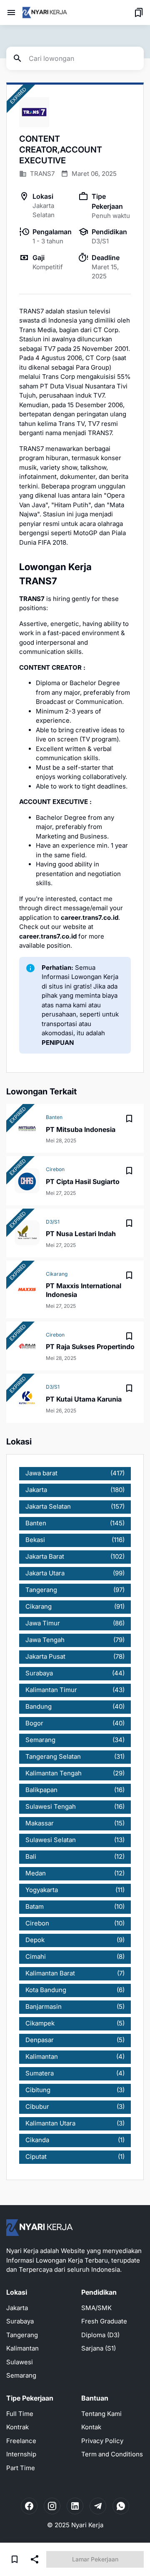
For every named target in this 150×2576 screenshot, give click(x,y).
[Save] (129, 1119)
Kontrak (17, 2427)
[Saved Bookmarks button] (139, 13)
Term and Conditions (112, 2454)
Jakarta (17, 2308)
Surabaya (20, 2321)
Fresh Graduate (104, 2321)
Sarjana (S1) (99, 2348)
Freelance (21, 2441)
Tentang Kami (101, 2414)
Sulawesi (20, 2362)
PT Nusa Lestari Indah (81, 1234)
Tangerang (22, 2335)
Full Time (20, 2414)
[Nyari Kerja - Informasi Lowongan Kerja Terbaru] (45, 13)
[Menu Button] (11, 13)
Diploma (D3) (100, 2335)
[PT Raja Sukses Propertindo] (27, 1346)
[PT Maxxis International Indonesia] (27, 1289)
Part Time (21, 2468)
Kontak (91, 2427)
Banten (54, 1117)
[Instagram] (52, 2506)
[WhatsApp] (121, 2506)
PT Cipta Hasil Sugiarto (83, 1182)
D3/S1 (53, 1222)
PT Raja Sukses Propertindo (90, 1347)
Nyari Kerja (87, 2525)
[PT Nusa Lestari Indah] (27, 1233)
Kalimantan (22, 2348)
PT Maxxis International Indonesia (84, 1290)
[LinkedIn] (75, 2506)
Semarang (21, 2375)
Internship (21, 2454)
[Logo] (40, 2228)
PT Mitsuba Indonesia (81, 1129)
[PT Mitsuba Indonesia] (27, 1129)
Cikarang (57, 1274)
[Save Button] (15, 2559)
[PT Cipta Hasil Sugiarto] (27, 1181)
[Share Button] (35, 2559)
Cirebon (55, 1169)
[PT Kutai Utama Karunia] (27, 1398)
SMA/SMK (96, 2308)
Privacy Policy (102, 2441)
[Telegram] (98, 2506)
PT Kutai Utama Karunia (84, 1399)
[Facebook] (29, 2506)
